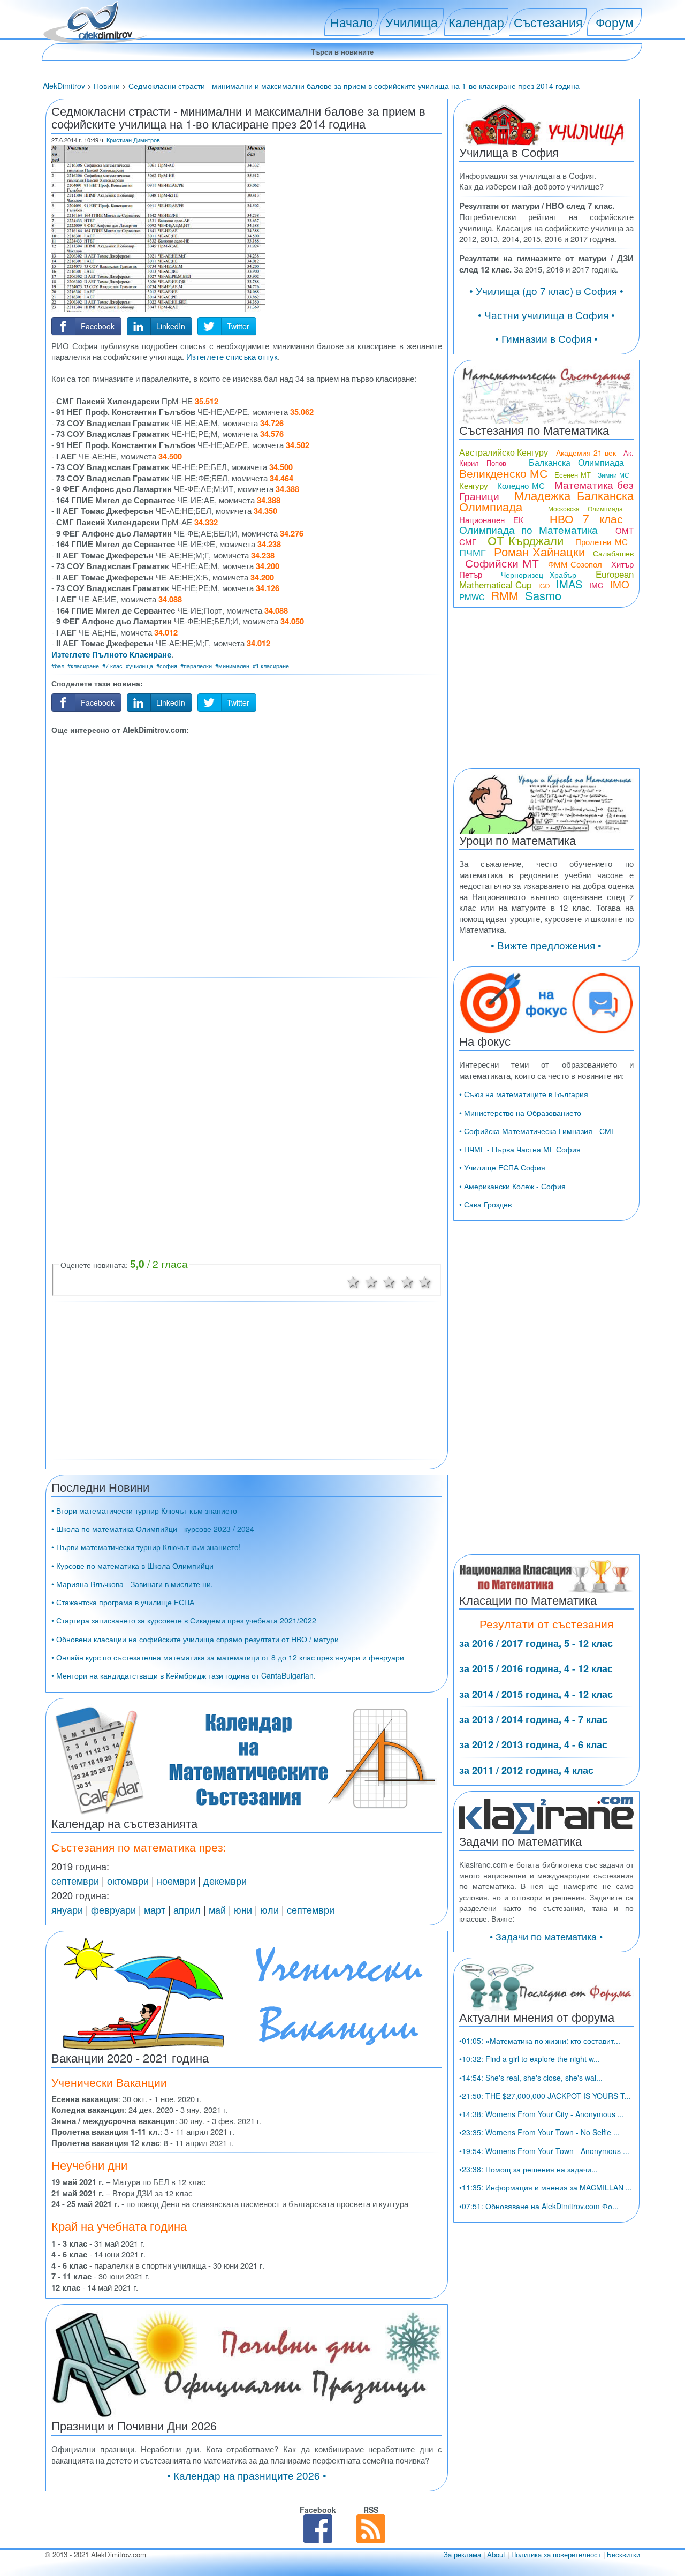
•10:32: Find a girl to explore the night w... (530, 2059)
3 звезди (389, 1281)
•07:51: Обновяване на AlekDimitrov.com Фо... (539, 2206)
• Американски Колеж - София (512, 1186)
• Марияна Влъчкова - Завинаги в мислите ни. (132, 1584)
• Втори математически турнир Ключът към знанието (144, 1510)
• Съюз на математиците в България (524, 1094)
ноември (176, 1880)
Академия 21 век (586, 452)
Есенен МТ (572, 475)
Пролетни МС (602, 542)
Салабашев (613, 553)
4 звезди (407, 1281)
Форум (615, 22)
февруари (113, 1909)
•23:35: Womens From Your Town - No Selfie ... (539, 2132)
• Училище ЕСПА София (502, 1167)
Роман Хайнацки (539, 551)
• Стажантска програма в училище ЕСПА (123, 1602)
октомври (128, 1880)
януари (67, 1909)
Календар (476, 22)
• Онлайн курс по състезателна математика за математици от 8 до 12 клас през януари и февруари (228, 1657)
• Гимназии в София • (546, 338)
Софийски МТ (502, 563)
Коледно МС (521, 485)
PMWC (472, 597)
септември (75, 1880)
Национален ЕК (491, 520)
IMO (620, 584)
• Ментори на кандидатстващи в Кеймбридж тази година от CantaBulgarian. (184, 1675)
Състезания (548, 22)
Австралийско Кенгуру (504, 452)
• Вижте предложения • (546, 945)
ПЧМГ (473, 552)
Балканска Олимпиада (576, 462)
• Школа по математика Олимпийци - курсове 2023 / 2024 (153, 1529)
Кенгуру (474, 485)
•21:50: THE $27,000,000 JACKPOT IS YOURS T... (545, 2096)
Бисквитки (623, 2554)
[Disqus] (247, 1115)
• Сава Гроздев (485, 1204)
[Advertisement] (247, 855)
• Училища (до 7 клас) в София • (546, 290)
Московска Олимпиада (585, 508)
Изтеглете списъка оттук (232, 356)
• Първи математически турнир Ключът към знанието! (146, 1547)
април (187, 1909)
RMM (505, 595)
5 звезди (425, 1281)
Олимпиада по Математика (528, 529)
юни (243, 1909)
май (217, 1909)
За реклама (462, 2554)
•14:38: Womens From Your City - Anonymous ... (542, 2114)
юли (269, 1909)
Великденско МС (503, 473)
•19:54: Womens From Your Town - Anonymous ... (544, 2151)
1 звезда (353, 1281)
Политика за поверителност (556, 2554)
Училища (412, 22)
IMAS (569, 584)
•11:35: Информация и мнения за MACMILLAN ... (546, 2187)
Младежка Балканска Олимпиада (546, 501)
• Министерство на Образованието (520, 1113)
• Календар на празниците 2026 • (247, 2475)
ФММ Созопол (575, 564)
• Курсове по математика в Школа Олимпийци (132, 1566)
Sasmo (543, 595)
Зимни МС (613, 475)
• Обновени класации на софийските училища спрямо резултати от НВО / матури (195, 1639)
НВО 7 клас (586, 518)
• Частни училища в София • (546, 315)
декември (225, 1880)
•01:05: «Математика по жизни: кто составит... (540, 2041)
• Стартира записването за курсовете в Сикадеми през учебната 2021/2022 (184, 1620)
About (496, 2554)
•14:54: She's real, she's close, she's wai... (531, 2078)
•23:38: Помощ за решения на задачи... (528, 2169)
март (155, 1909)
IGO (544, 586)
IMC (596, 585)
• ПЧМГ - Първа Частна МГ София (520, 1149)
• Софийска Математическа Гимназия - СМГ (537, 1131)
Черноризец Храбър (539, 575)
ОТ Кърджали (526, 540)
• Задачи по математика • (546, 1936)
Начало (352, 22)
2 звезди (371, 1281)
